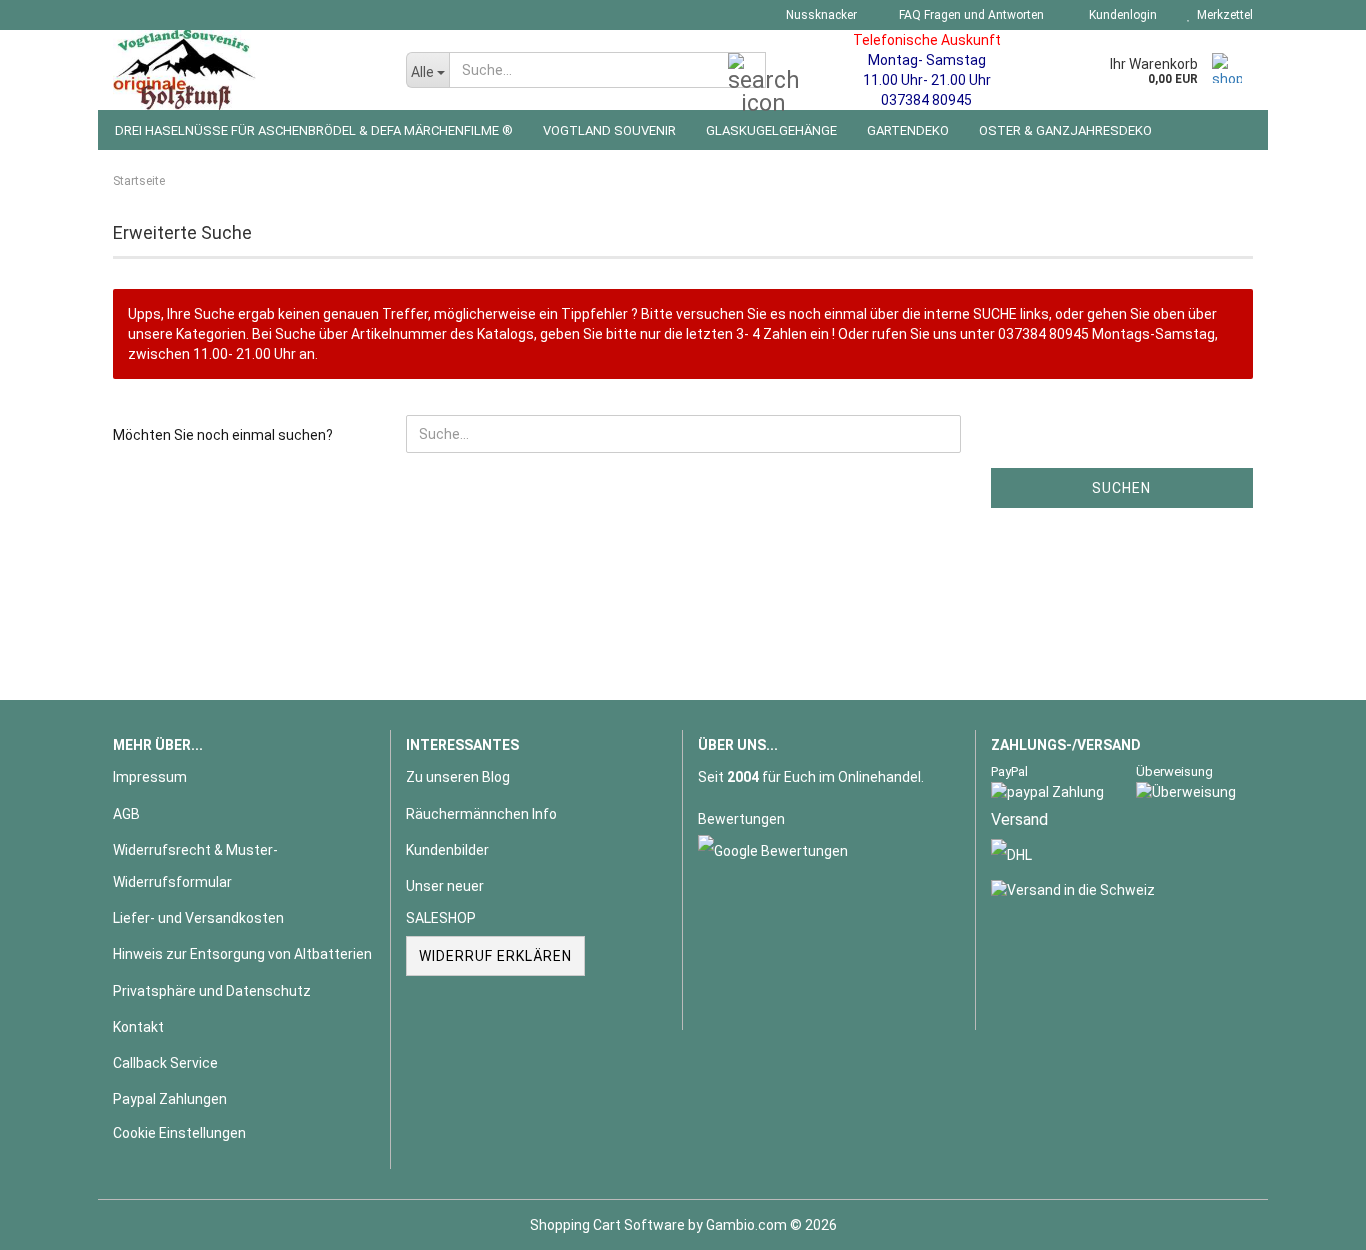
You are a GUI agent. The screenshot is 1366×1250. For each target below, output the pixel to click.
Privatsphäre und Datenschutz (212, 991)
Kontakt (138, 1027)
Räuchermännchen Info (481, 814)
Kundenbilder (447, 850)
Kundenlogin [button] (1120, 15)
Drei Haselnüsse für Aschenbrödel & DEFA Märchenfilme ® (314, 130)
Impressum (150, 777)
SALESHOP (441, 918)
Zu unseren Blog (458, 777)
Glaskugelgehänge (771, 130)
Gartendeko (908, 130)
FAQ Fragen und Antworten (970, 15)
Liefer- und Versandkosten (198, 918)
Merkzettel (1222, 15)
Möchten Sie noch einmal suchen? (223, 435)
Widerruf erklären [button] (495, 956)
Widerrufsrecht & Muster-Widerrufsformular (195, 866)
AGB (126, 814)
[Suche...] (747, 71)
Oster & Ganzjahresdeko (1065, 130)
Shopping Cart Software (607, 1225)
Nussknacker (820, 15)
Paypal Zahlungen (170, 1099)
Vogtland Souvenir (609, 130)
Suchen (1121, 488)
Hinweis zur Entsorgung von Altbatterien (242, 954)
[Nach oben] (1311, 1220)
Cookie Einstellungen (179, 1133)
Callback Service (165, 1063)
